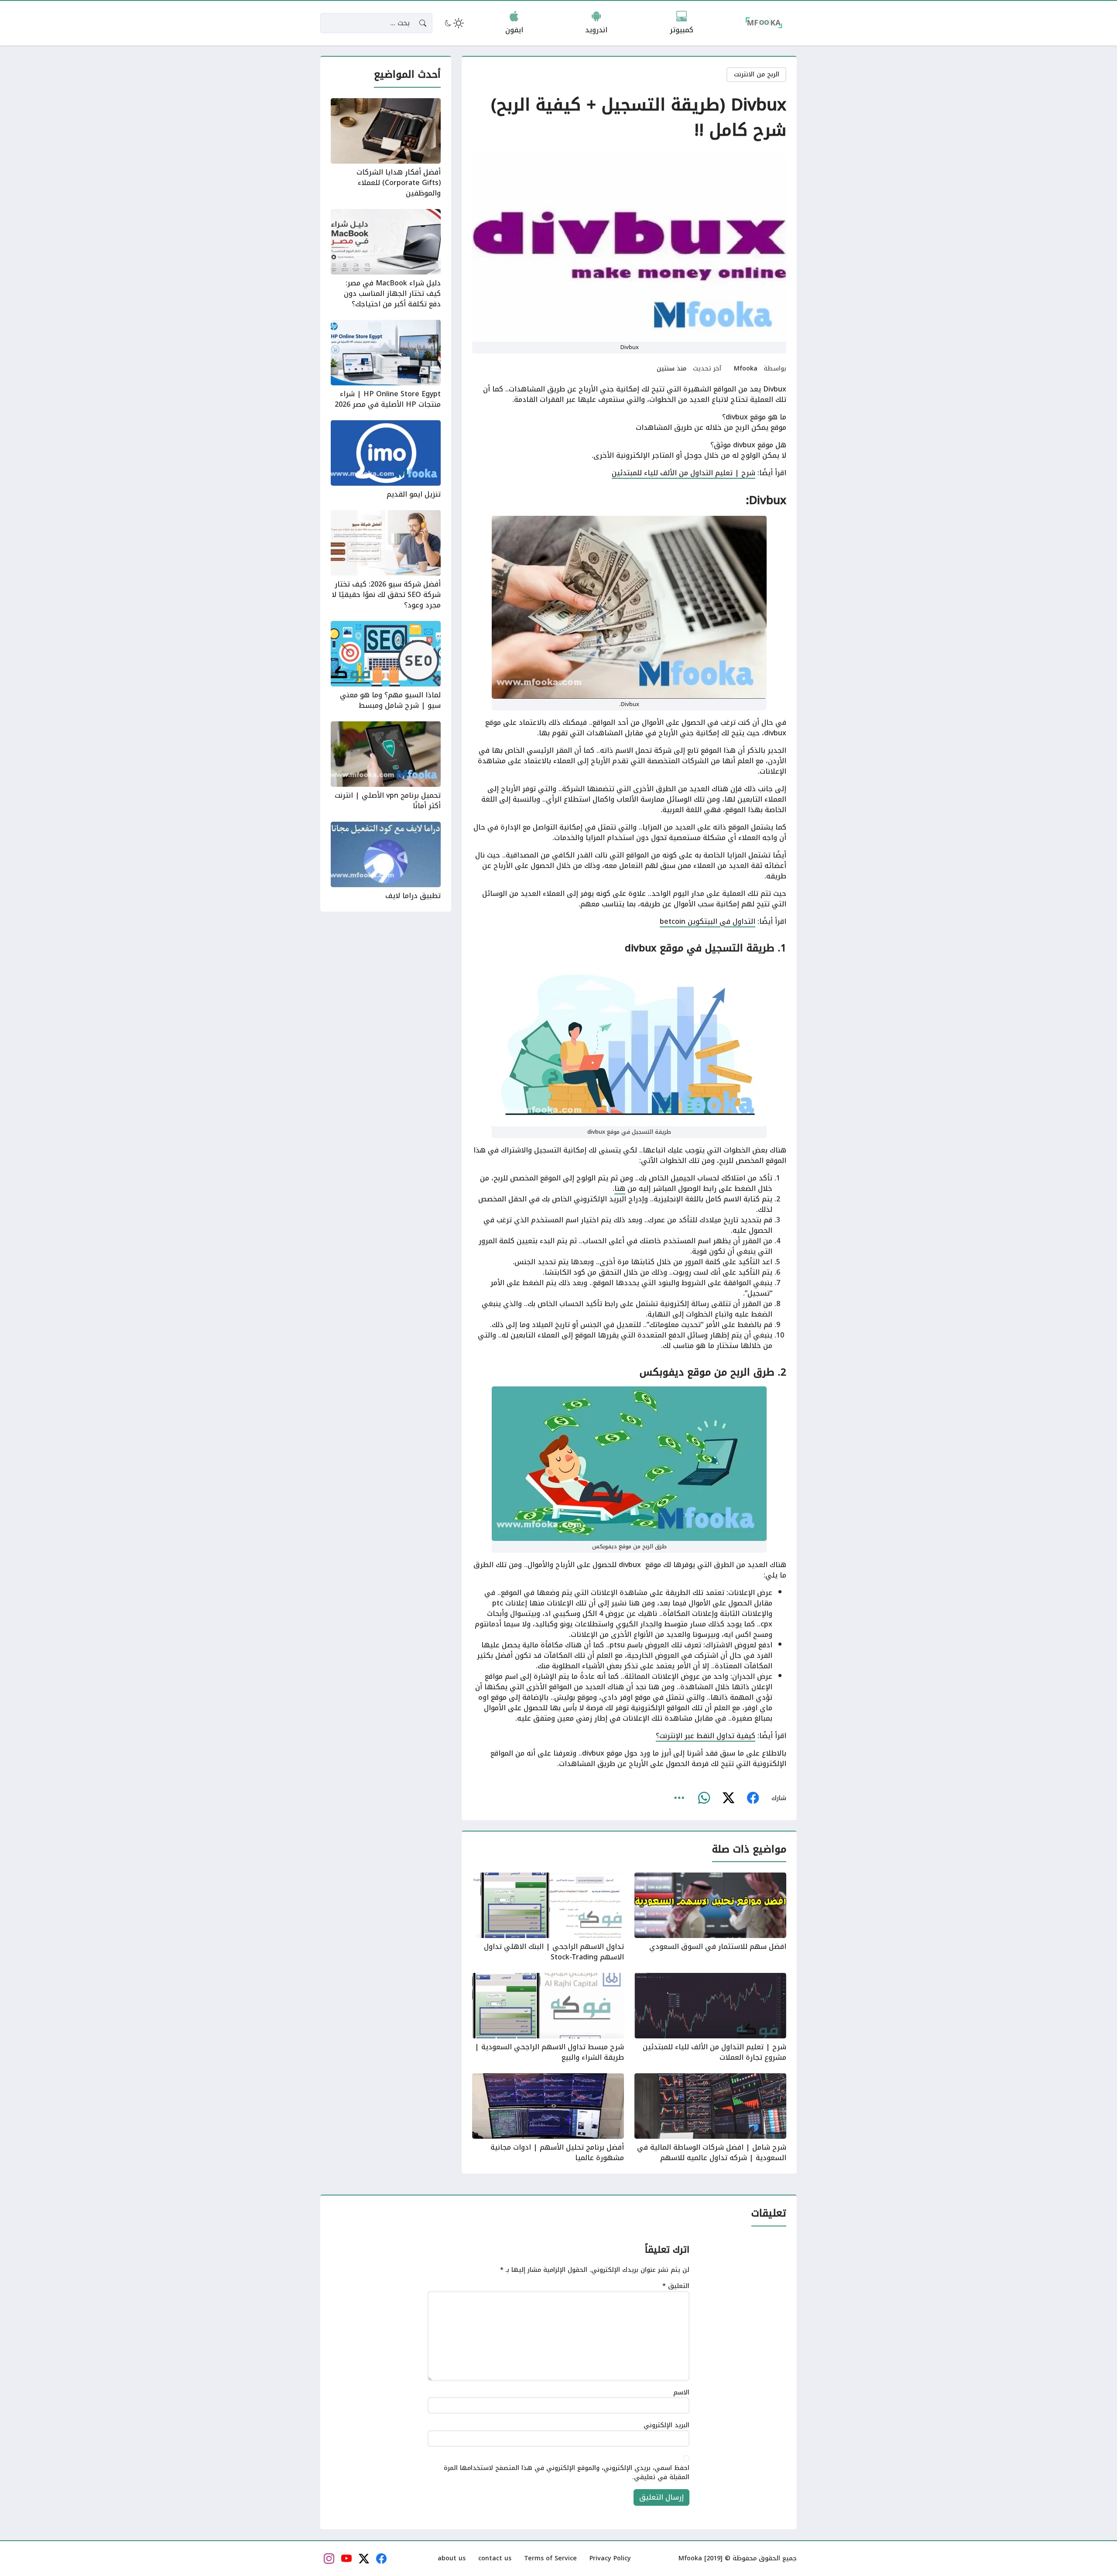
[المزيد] (679, 1798)
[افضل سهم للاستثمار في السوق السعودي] (710, 1917)
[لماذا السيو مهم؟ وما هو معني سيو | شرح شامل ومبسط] (386, 666)
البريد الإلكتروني (666, 2426)
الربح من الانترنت (757, 74)
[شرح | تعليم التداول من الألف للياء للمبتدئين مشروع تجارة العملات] (710, 2018)
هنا (620, 1189)
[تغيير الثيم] (453, 23)
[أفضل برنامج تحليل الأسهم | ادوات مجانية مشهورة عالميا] (548, 2118)
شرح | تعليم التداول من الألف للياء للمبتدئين (684, 473)
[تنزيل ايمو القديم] (386, 460)
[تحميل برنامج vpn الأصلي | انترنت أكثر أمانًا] (386, 766)
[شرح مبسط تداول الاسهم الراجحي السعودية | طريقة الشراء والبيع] (548, 2018)
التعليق (676, 2286)
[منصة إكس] (728, 1798)
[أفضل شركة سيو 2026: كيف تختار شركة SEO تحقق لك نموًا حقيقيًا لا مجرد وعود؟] (386, 560)
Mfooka (746, 369)
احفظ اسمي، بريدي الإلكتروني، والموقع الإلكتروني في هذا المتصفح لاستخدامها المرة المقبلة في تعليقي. (567, 2473)
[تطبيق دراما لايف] (386, 861)
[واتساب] (704, 1798)
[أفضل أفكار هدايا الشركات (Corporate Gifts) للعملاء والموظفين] (386, 148)
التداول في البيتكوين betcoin (708, 921)
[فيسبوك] (753, 1798)
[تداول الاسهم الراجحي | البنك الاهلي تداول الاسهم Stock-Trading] (548, 1917)
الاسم (681, 2393)
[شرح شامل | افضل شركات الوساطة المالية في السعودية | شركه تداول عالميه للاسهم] (710, 2118)
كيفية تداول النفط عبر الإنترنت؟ (706, 1736)
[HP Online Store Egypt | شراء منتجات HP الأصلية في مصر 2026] (386, 365)
